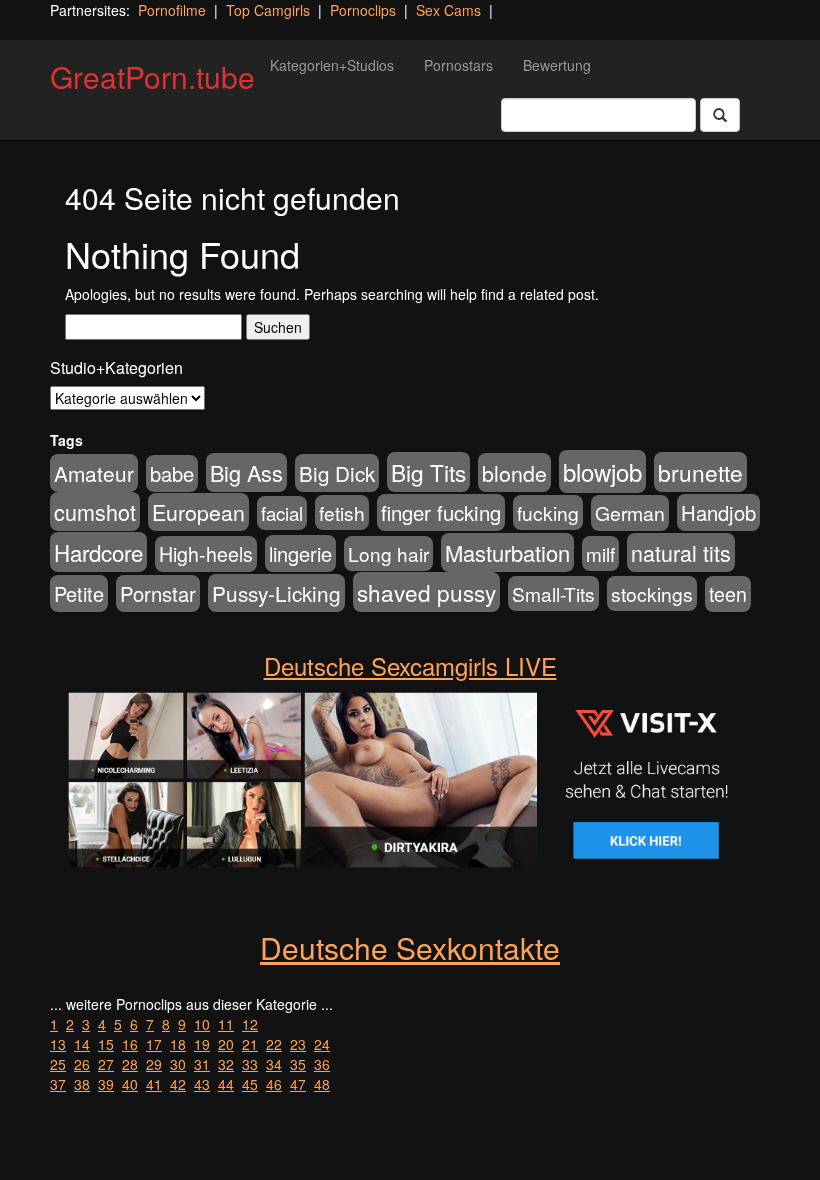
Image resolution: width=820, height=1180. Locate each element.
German (630, 513)
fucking (548, 512)
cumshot (95, 511)
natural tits (681, 552)
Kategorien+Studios (332, 65)
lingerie (300, 553)
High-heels (206, 554)
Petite (79, 593)
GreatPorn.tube (152, 76)
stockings (652, 593)
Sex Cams (448, 10)
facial (282, 513)
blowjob (602, 471)
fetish (342, 512)
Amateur (94, 473)
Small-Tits (553, 593)
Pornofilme (172, 10)
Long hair (388, 553)
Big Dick (337, 473)
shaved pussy (426, 592)
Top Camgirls (268, 10)
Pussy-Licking (276, 593)
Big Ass (246, 472)
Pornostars (458, 65)
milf (600, 553)
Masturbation (507, 552)
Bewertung (557, 65)
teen (728, 594)
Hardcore (98, 552)
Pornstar (158, 593)
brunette (700, 472)
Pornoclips (363, 10)
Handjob (718, 512)
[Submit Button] (720, 115)
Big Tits (428, 472)
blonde (514, 472)
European (198, 512)
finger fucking (441, 512)
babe (172, 473)
